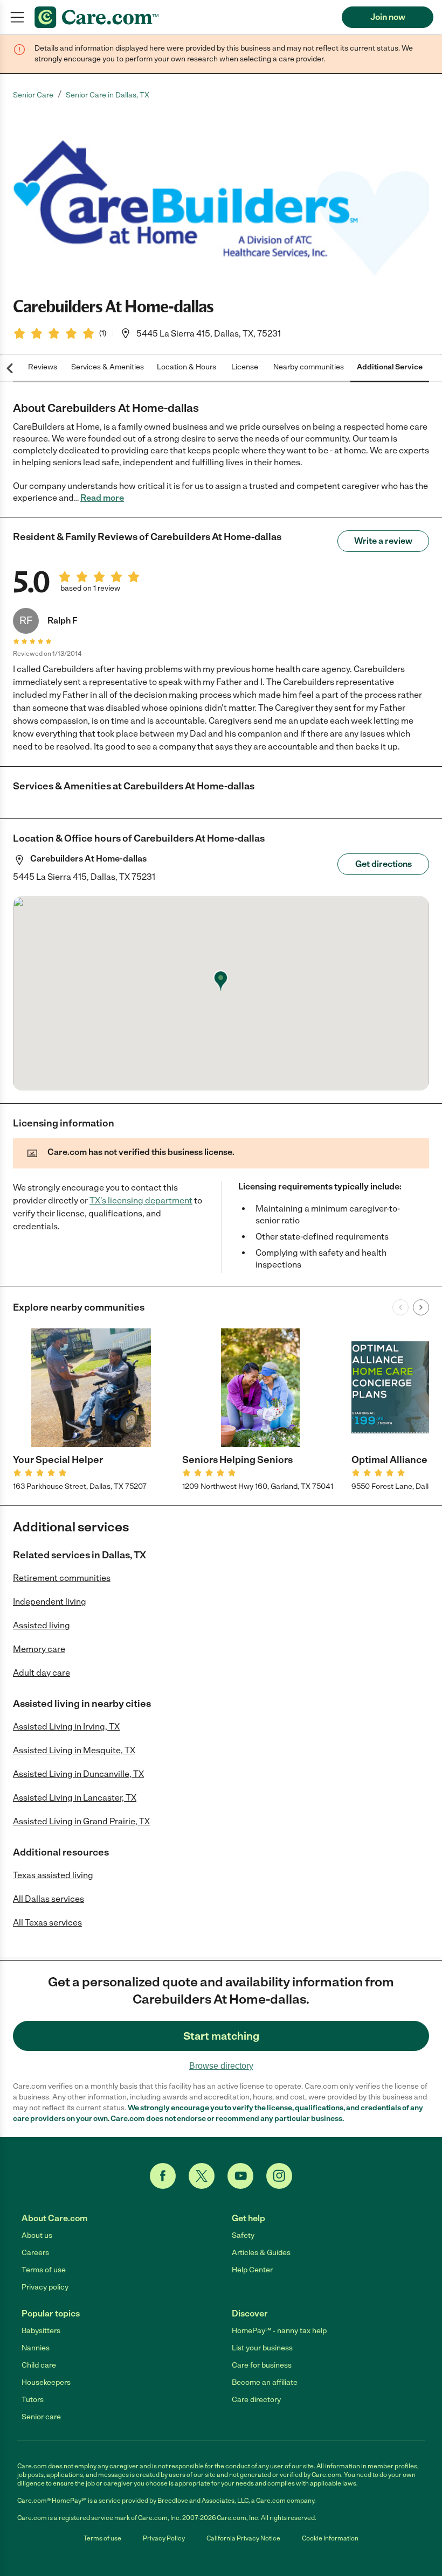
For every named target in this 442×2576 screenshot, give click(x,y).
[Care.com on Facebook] (163, 2176)
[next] (421, 1307)
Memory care (39, 1649)
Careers (35, 2253)
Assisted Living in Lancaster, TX (75, 1798)
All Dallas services (49, 1899)
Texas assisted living (53, 1875)
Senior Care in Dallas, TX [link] (108, 95)
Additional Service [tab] (390, 367)
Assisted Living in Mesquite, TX (74, 1750)
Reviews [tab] (43, 367)
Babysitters (41, 2331)
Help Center (252, 2270)
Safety (243, 2235)
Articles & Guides (261, 2253)
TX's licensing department (141, 1200)
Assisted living (42, 1625)
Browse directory (221, 2066)
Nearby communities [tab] (309, 367)
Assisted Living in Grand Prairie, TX (81, 1821)
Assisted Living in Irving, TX (66, 1727)
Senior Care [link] (33, 95)
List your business (262, 2348)
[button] (221, 198)
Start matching (221, 2036)
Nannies (36, 2348)
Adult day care (42, 1673)
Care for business (262, 2365)
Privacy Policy (164, 2538)
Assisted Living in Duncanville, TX (78, 1774)
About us (37, 2235)
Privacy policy (45, 2287)
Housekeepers (46, 2382)
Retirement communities (62, 1578)
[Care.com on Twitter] (202, 2176)
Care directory (256, 2400)
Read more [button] (102, 498)
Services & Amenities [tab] (108, 367)
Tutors (33, 2400)
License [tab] (245, 367)
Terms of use (44, 2270)
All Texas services (47, 1923)
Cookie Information (330, 2538)
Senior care (41, 2417)
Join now (388, 17)
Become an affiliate (265, 2382)
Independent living (50, 1602)
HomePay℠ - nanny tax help (279, 2331)
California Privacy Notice (243, 2538)
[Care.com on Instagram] (279, 2176)
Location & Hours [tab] (187, 367)
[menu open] (17, 17)
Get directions (384, 864)
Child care (39, 2365)
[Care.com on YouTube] (240, 2176)
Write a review (383, 541)
